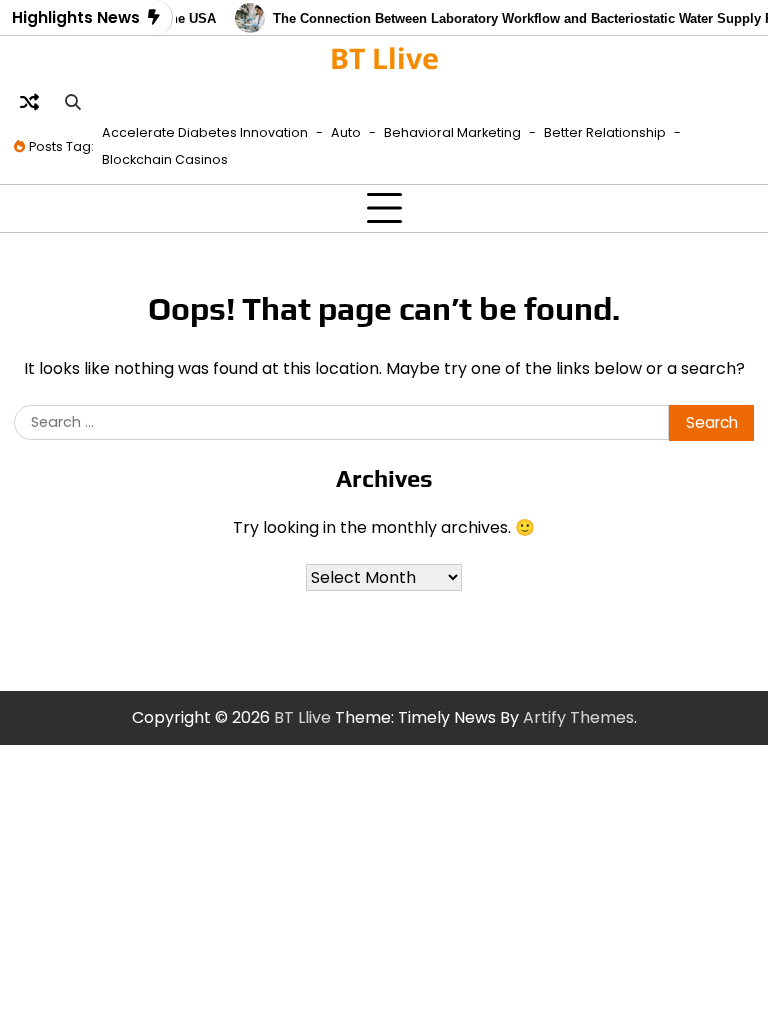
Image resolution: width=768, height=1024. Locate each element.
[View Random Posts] (29, 103)
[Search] (72, 103)
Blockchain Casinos (165, 159)
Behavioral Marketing (452, 132)
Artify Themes (578, 717)
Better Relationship (605, 132)
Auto (346, 132)
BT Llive (384, 58)
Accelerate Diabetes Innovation (205, 132)
